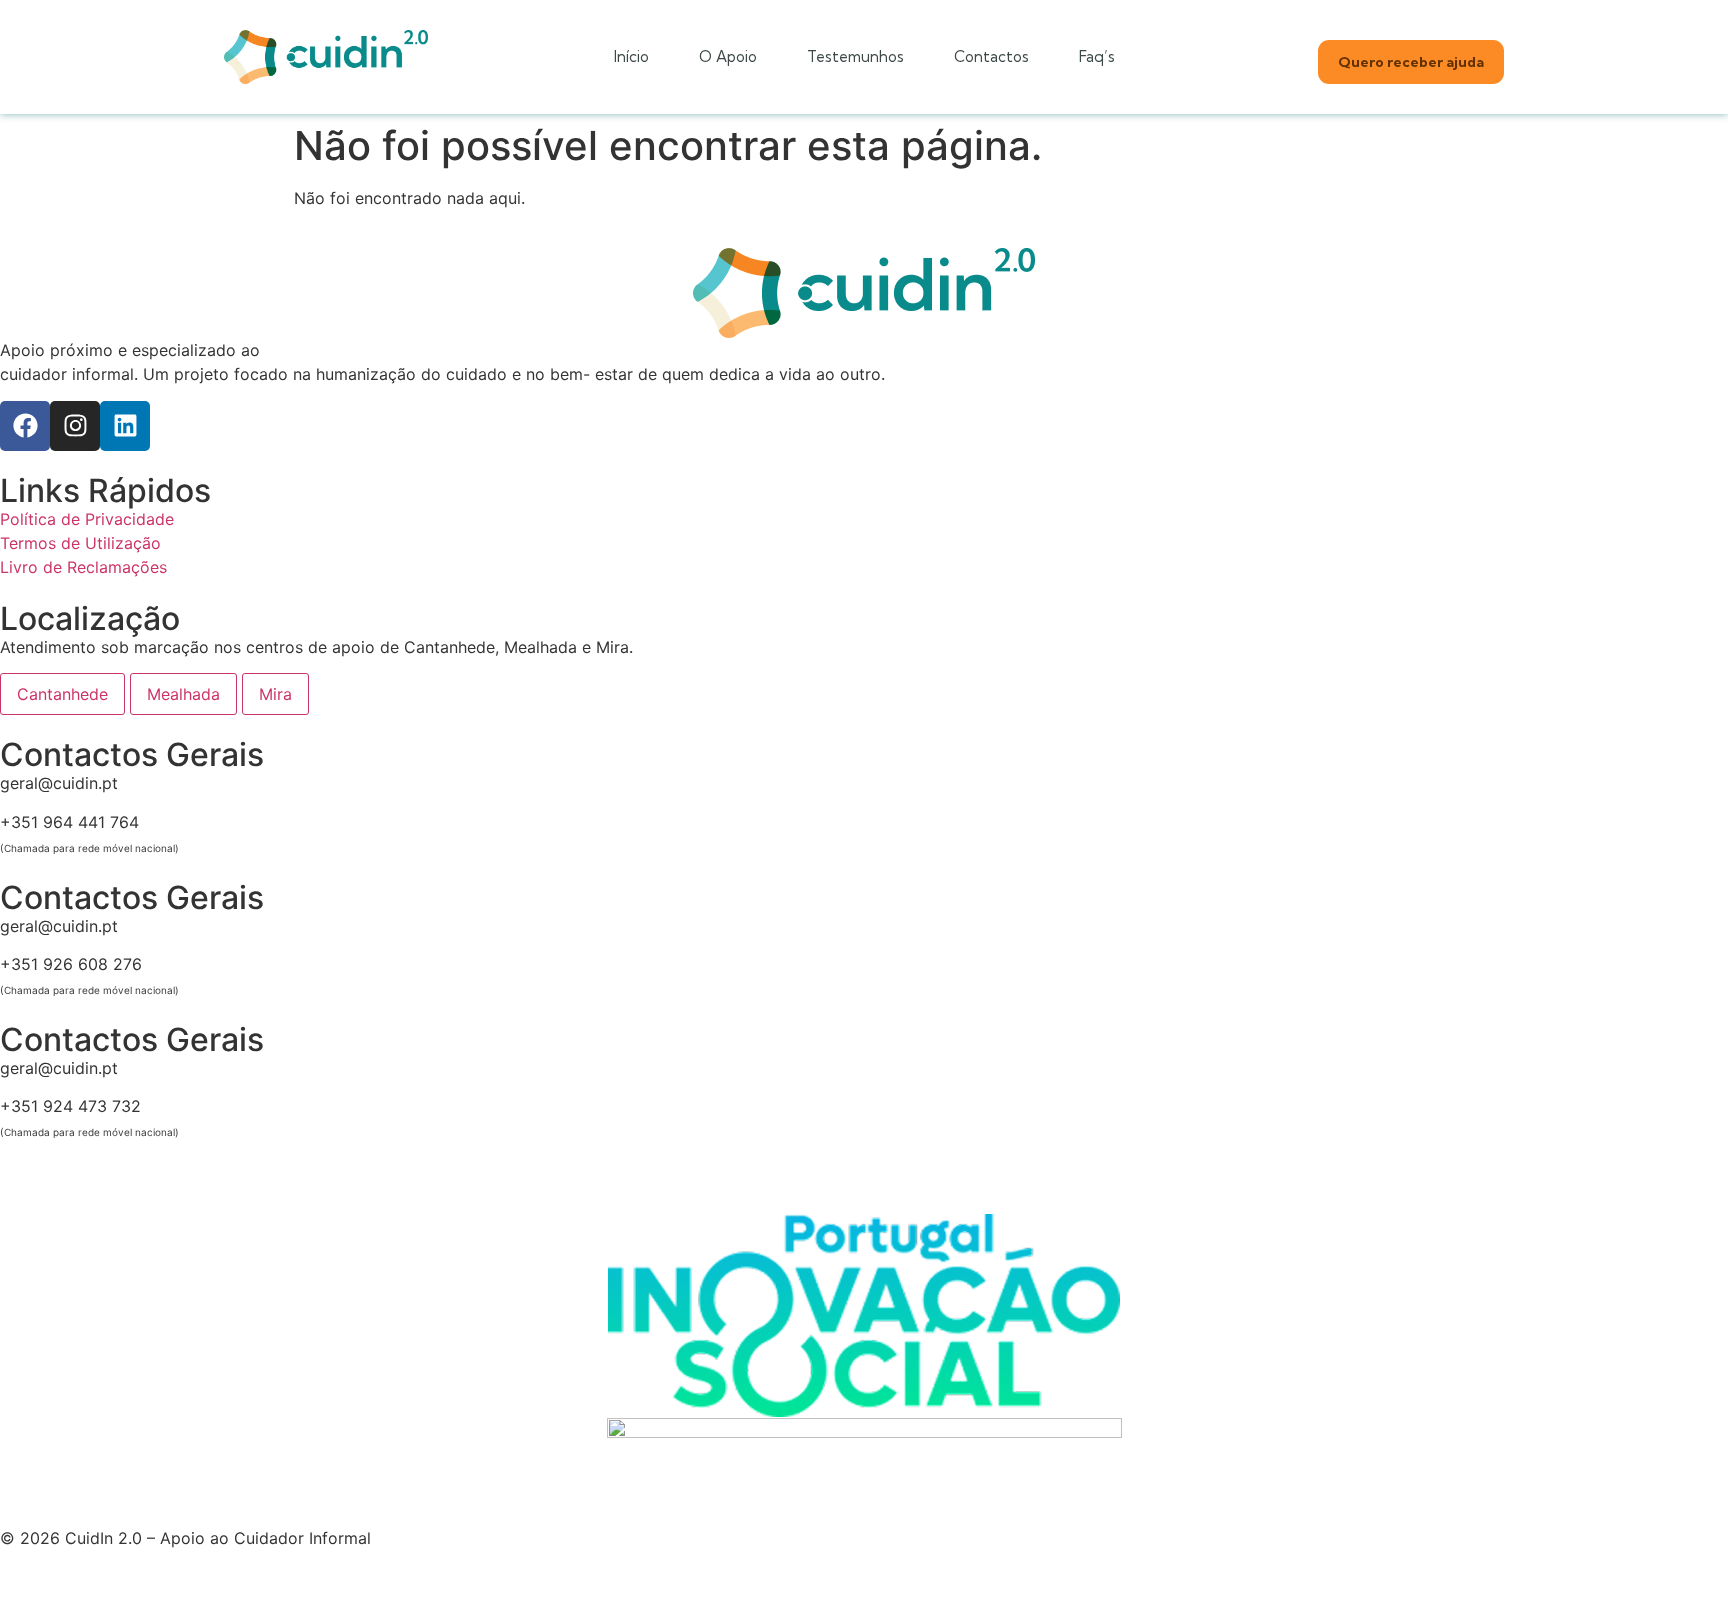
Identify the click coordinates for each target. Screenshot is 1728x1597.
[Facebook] (25, 426)
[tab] (62, 694)
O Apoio (728, 56)
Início (631, 56)
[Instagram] (75, 426)
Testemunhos (855, 56)
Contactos (991, 56)
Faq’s (1097, 56)
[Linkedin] (125, 426)
